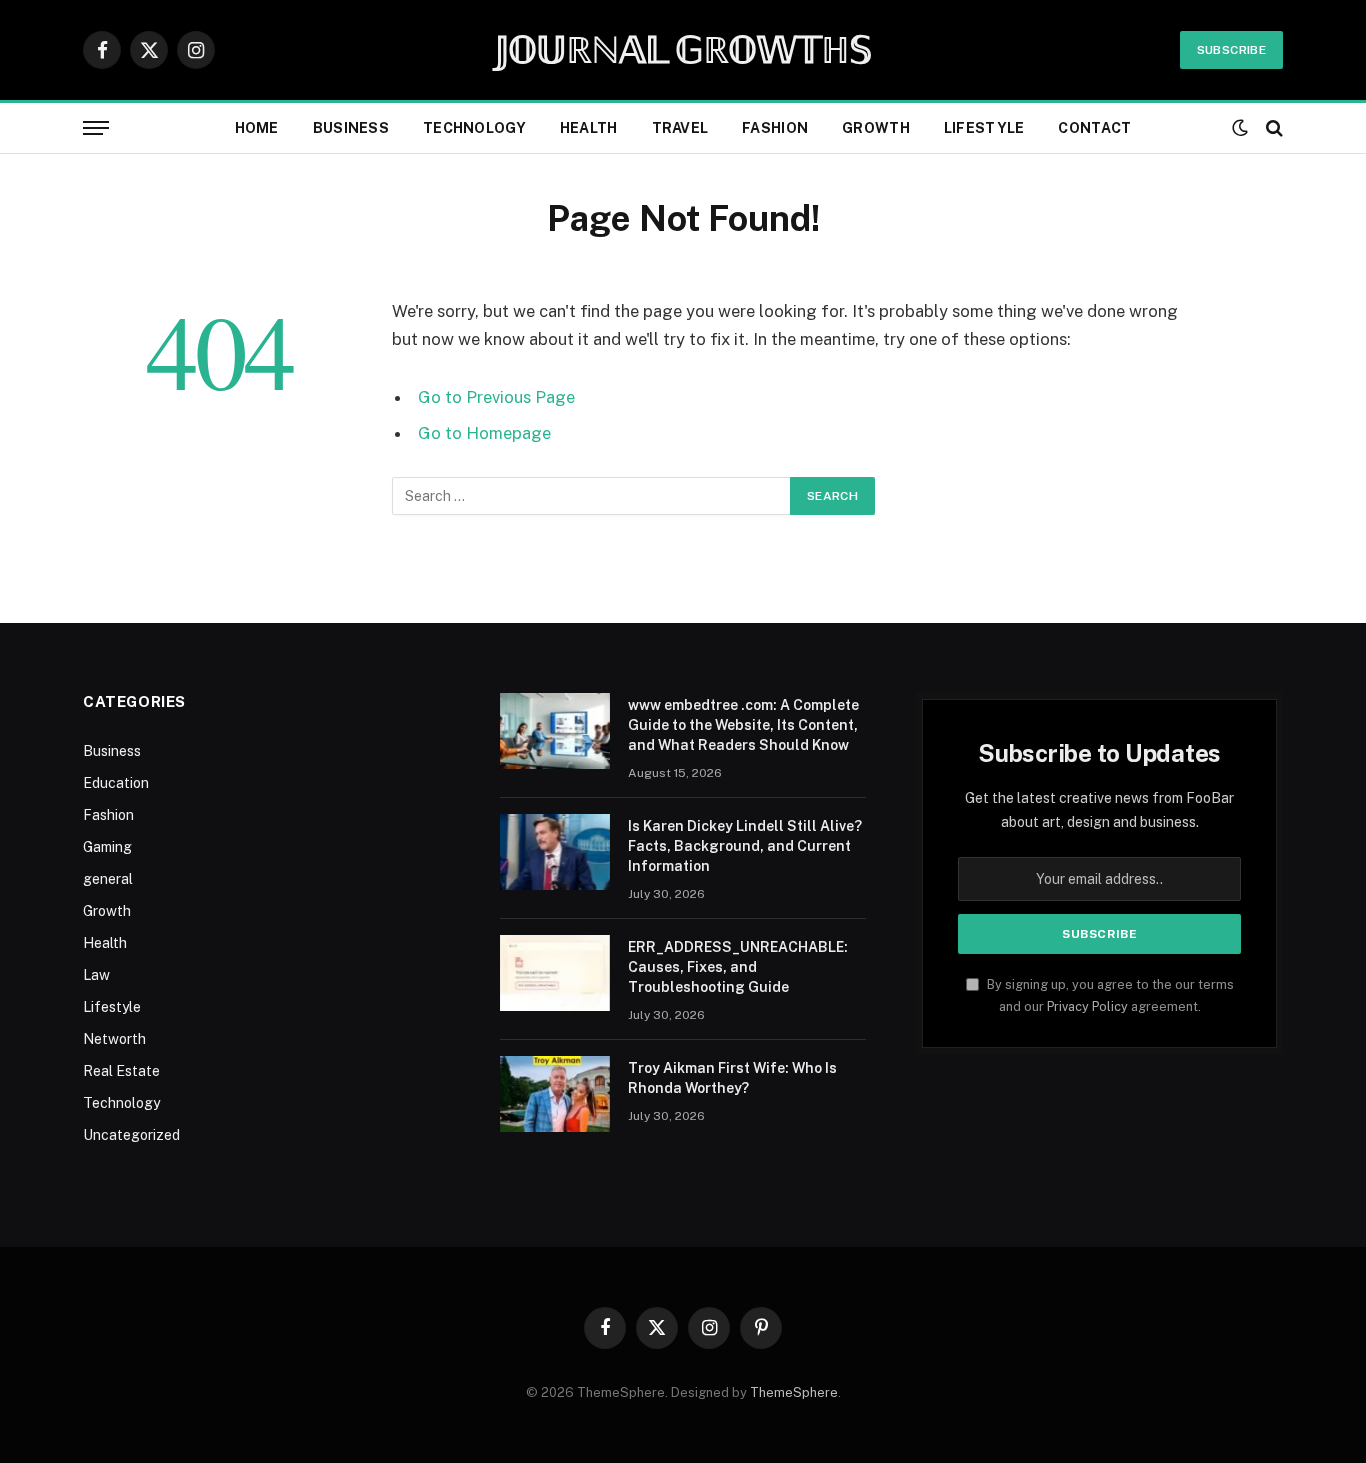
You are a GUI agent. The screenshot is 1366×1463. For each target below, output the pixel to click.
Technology (474, 128)
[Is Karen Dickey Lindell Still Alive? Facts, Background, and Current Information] (555, 852)
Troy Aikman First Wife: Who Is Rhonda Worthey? (732, 1078)
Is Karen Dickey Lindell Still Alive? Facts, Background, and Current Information (745, 846)
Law (96, 975)
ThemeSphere (794, 1392)
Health (589, 128)
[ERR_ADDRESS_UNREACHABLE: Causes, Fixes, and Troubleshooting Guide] (555, 973)
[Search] (1272, 128)
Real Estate (121, 1071)
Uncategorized (131, 1135)
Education (116, 783)
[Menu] (96, 128)
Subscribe (1231, 50)
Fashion (775, 128)
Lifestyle (984, 128)
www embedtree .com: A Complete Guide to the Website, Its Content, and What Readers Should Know (743, 725)
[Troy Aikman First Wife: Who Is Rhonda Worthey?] (555, 1094)
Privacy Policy (1087, 1006)
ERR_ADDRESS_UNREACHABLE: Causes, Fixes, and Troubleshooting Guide (738, 967)
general (108, 879)
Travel (680, 128)
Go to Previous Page (496, 397)
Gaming (107, 847)
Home (257, 128)
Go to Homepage (484, 433)
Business (351, 128)
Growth (876, 128)
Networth (114, 1039)
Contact (1094, 128)
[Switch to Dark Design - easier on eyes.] (1240, 128)
